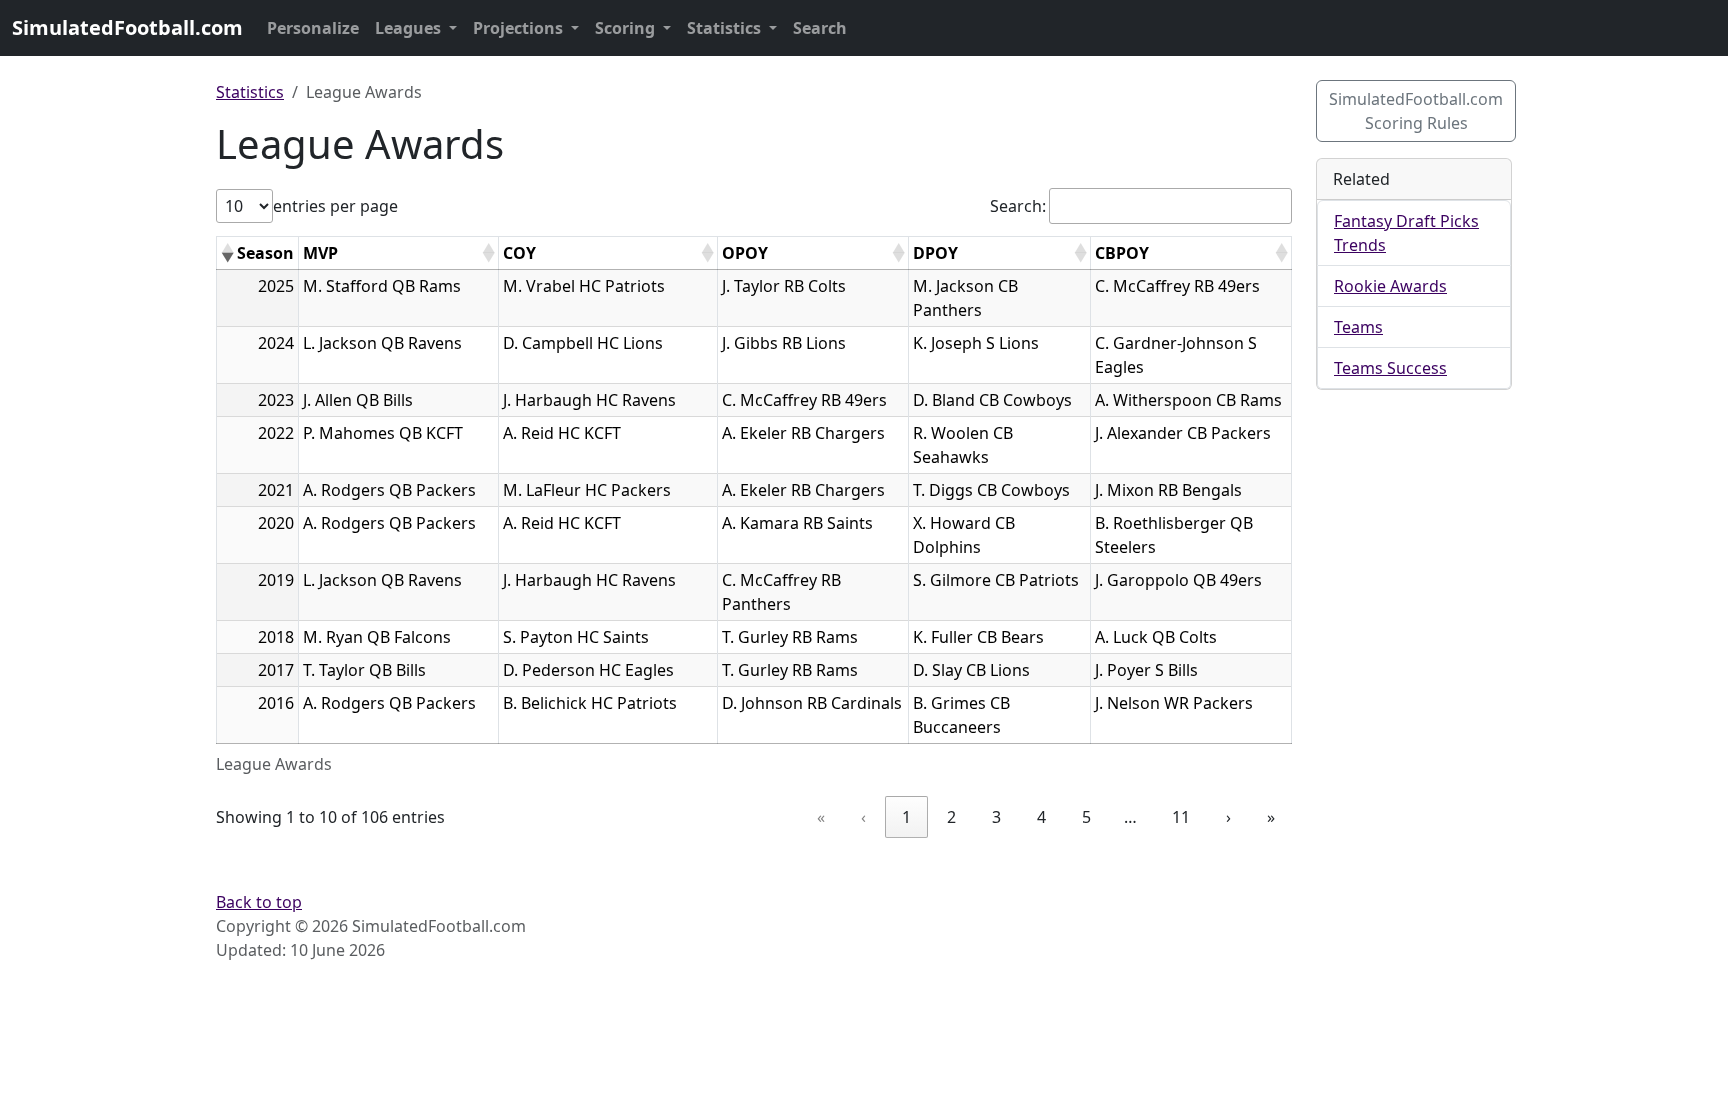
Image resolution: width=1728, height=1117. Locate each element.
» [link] (1271, 817)
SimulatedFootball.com (127, 27)
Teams (1358, 327)
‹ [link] (863, 817)
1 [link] (906, 817)
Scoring (627, 28)
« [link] (821, 817)
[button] (227, 253)
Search (820, 28)
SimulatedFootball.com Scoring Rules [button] (1416, 111)
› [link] (1228, 817)
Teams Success (1390, 368)
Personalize (313, 28)
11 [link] (1181, 817)
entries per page (335, 206)
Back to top (259, 902)
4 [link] (1041, 817)
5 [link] (1086, 817)
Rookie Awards (1390, 286)
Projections (520, 28)
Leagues (410, 28)
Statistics (726, 28)
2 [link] (951, 817)
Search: (1018, 206)
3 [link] (996, 817)
